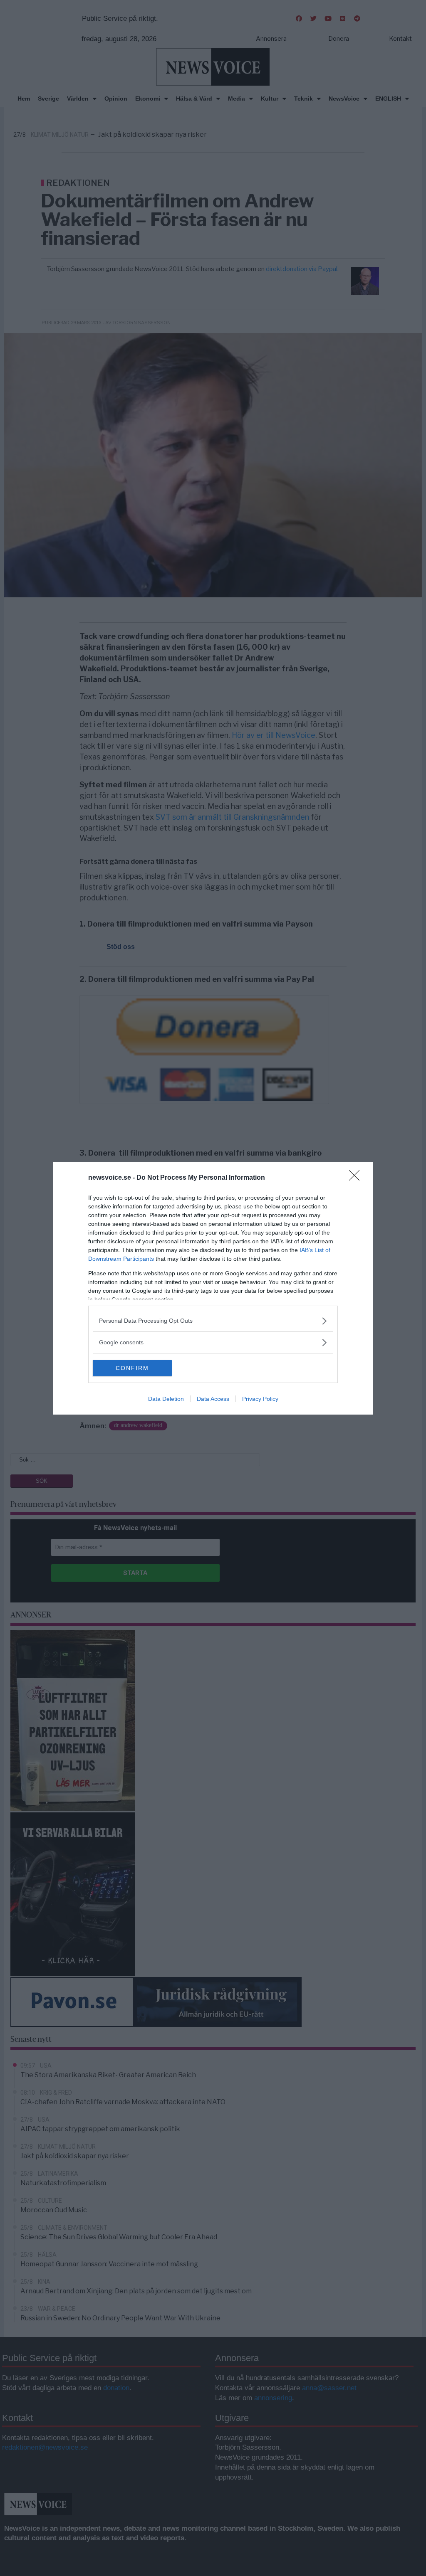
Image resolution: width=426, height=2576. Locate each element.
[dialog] (213, 1288)
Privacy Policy (260, 1399)
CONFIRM (132, 1368)
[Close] (357, 1178)
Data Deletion (166, 1399)
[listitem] (213, 1321)
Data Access (213, 1399)
